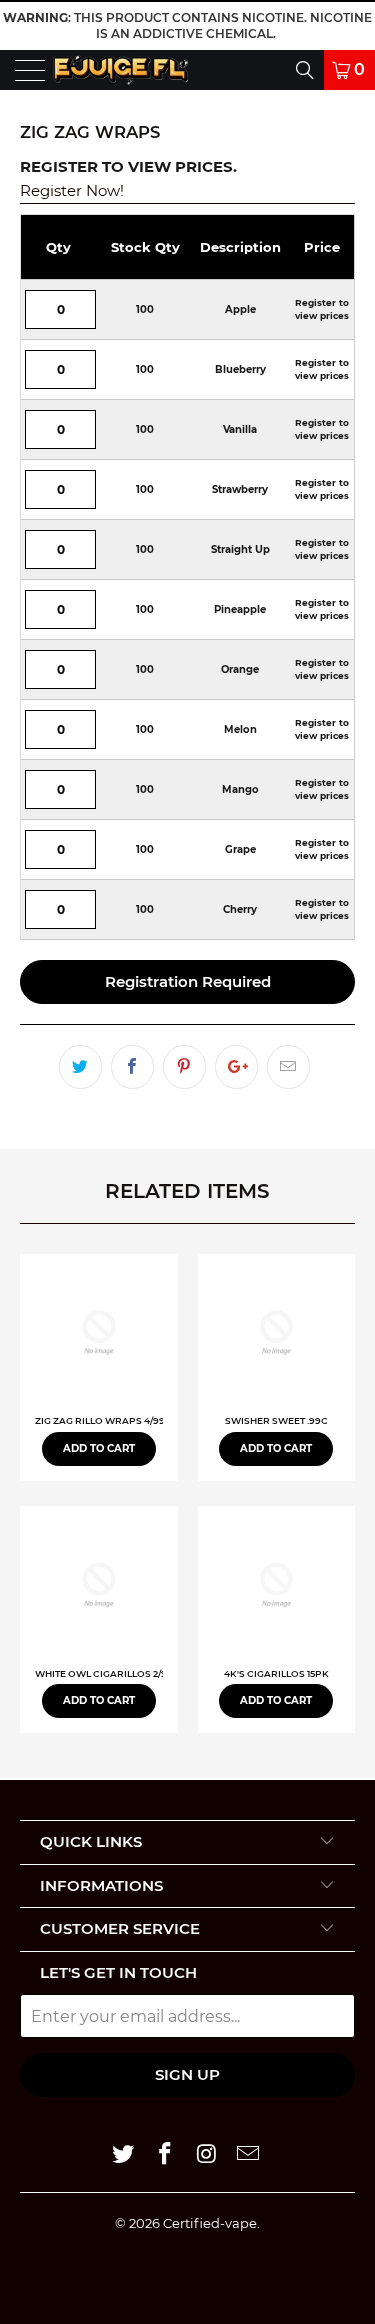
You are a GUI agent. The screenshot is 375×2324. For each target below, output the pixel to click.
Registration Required (188, 981)
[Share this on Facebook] (132, 1067)
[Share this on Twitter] (80, 1067)
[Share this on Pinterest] (184, 1067)
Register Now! (72, 190)
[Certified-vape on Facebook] (166, 2155)
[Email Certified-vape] (249, 2155)
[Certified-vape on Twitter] (124, 2155)
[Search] (251, 70)
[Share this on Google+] (236, 1067)
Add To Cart (99, 1448)
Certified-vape (210, 2223)
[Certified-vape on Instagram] (208, 2155)
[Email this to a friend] (288, 1067)
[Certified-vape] (120, 70)
